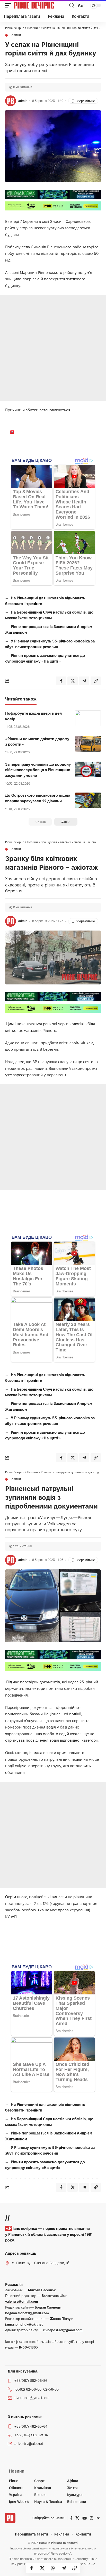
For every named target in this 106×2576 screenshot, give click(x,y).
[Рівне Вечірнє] (41, 5)
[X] (77, 2518)
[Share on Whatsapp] (53, 2568)
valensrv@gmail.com (22, 2301)
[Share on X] (42, 2568)
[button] (10, 5)
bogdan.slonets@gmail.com (27, 2313)
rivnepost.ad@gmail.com (63, 2330)
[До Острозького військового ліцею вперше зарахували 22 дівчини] (88, 800)
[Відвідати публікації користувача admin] (11, 101)
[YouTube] (85, 2518)
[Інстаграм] (91, 2518)
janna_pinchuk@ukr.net (24, 2324)
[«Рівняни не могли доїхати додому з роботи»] (88, 744)
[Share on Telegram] (64, 2568)
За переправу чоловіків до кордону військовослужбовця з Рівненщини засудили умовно (38, 770)
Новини (15, 35)
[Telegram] (98, 2518)
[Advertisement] (53, 348)
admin (23, 101)
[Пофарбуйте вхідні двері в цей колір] (88, 718)
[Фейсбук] (71, 2518)
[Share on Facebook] (31, 2568)
